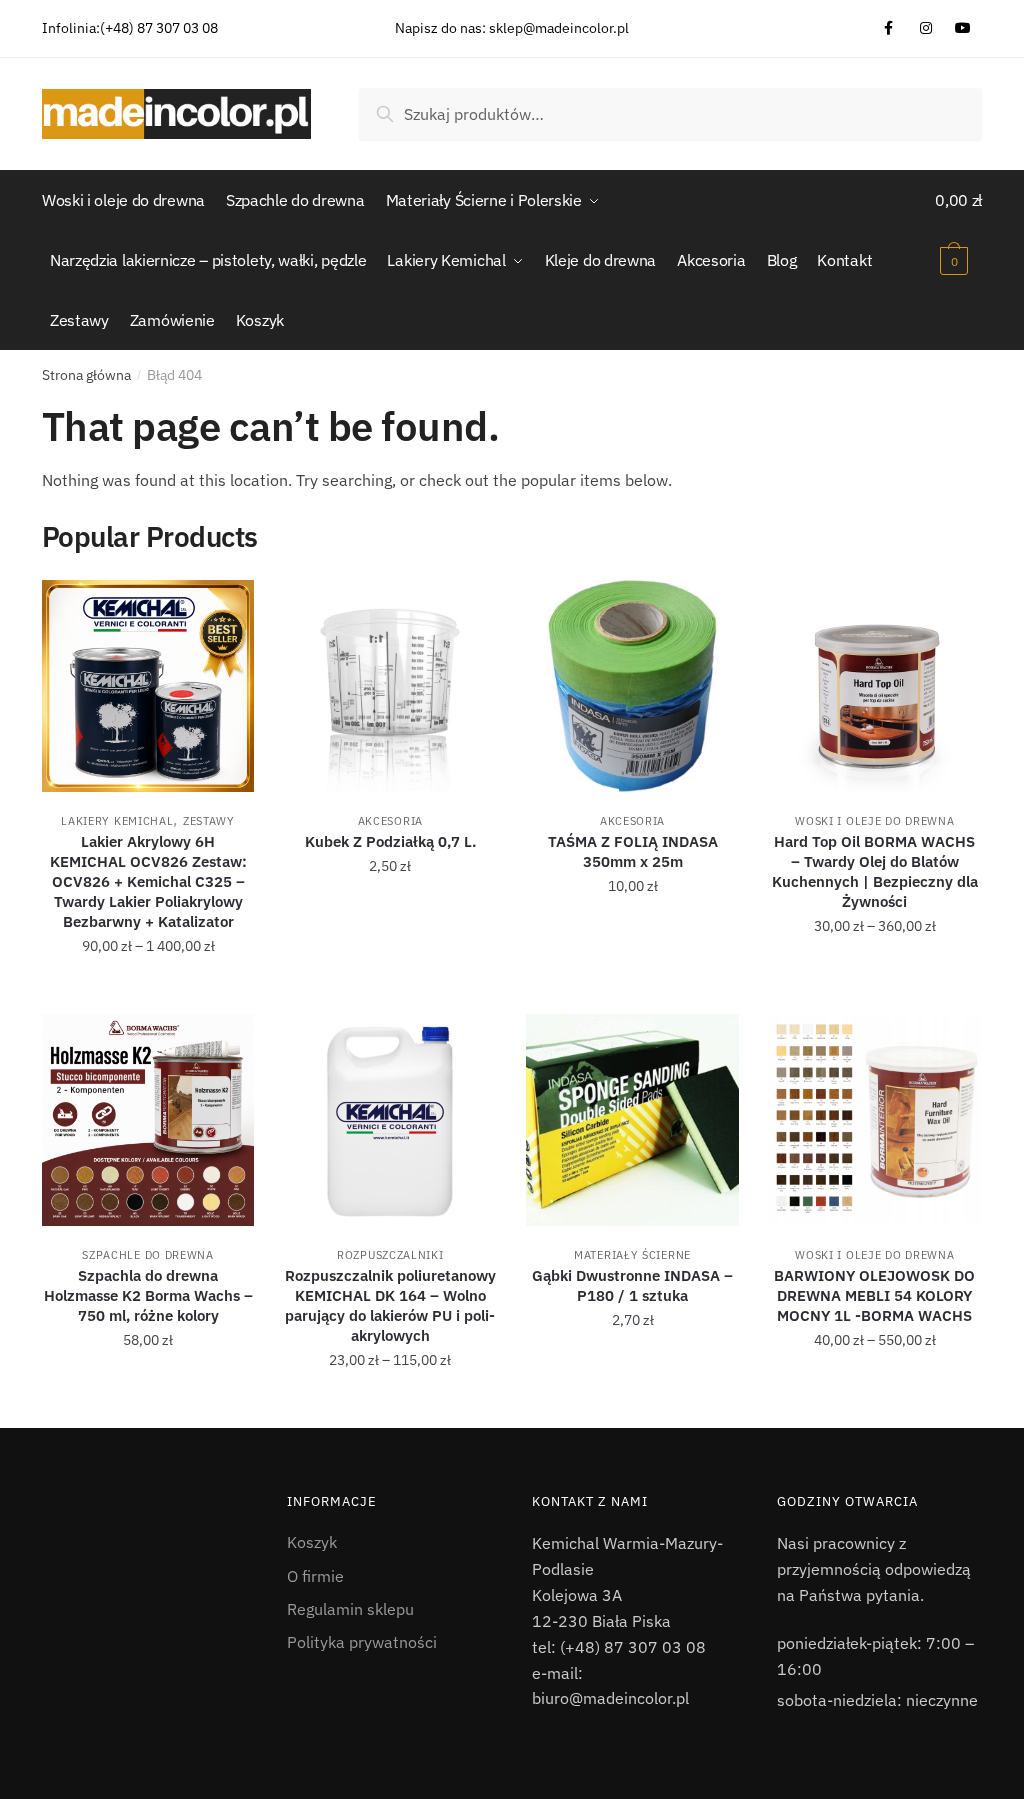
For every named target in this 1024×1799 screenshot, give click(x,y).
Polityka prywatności (362, 1642)
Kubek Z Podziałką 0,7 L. (390, 841)
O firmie (315, 1576)
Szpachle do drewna (148, 1255)
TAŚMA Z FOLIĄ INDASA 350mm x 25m (633, 851)
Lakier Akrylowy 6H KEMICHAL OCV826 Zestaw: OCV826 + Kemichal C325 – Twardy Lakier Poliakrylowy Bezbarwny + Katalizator (148, 881)
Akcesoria (390, 821)
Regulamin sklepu (350, 1609)
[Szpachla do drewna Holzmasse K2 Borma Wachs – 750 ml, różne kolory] (148, 1120)
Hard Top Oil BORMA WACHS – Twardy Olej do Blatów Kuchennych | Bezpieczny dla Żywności (875, 871)
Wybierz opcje (148, 990)
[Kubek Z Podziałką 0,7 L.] (390, 686)
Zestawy (209, 821)
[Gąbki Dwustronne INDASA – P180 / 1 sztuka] (632, 1120)
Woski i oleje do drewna (874, 821)
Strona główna (86, 375)
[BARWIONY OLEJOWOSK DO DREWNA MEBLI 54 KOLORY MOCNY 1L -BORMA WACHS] (875, 1120)
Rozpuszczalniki (390, 1255)
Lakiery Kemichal (117, 821)
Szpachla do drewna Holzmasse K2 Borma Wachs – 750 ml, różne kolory (148, 1295)
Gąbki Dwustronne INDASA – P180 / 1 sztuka (632, 1285)
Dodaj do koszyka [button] (390, 990)
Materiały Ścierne (632, 1255)
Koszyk (312, 1542)
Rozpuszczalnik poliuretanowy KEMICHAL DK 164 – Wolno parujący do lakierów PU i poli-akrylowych (390, 1305)
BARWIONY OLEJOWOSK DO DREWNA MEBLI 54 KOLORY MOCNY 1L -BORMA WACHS (874, 1295)
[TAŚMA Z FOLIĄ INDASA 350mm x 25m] (632, 686)
